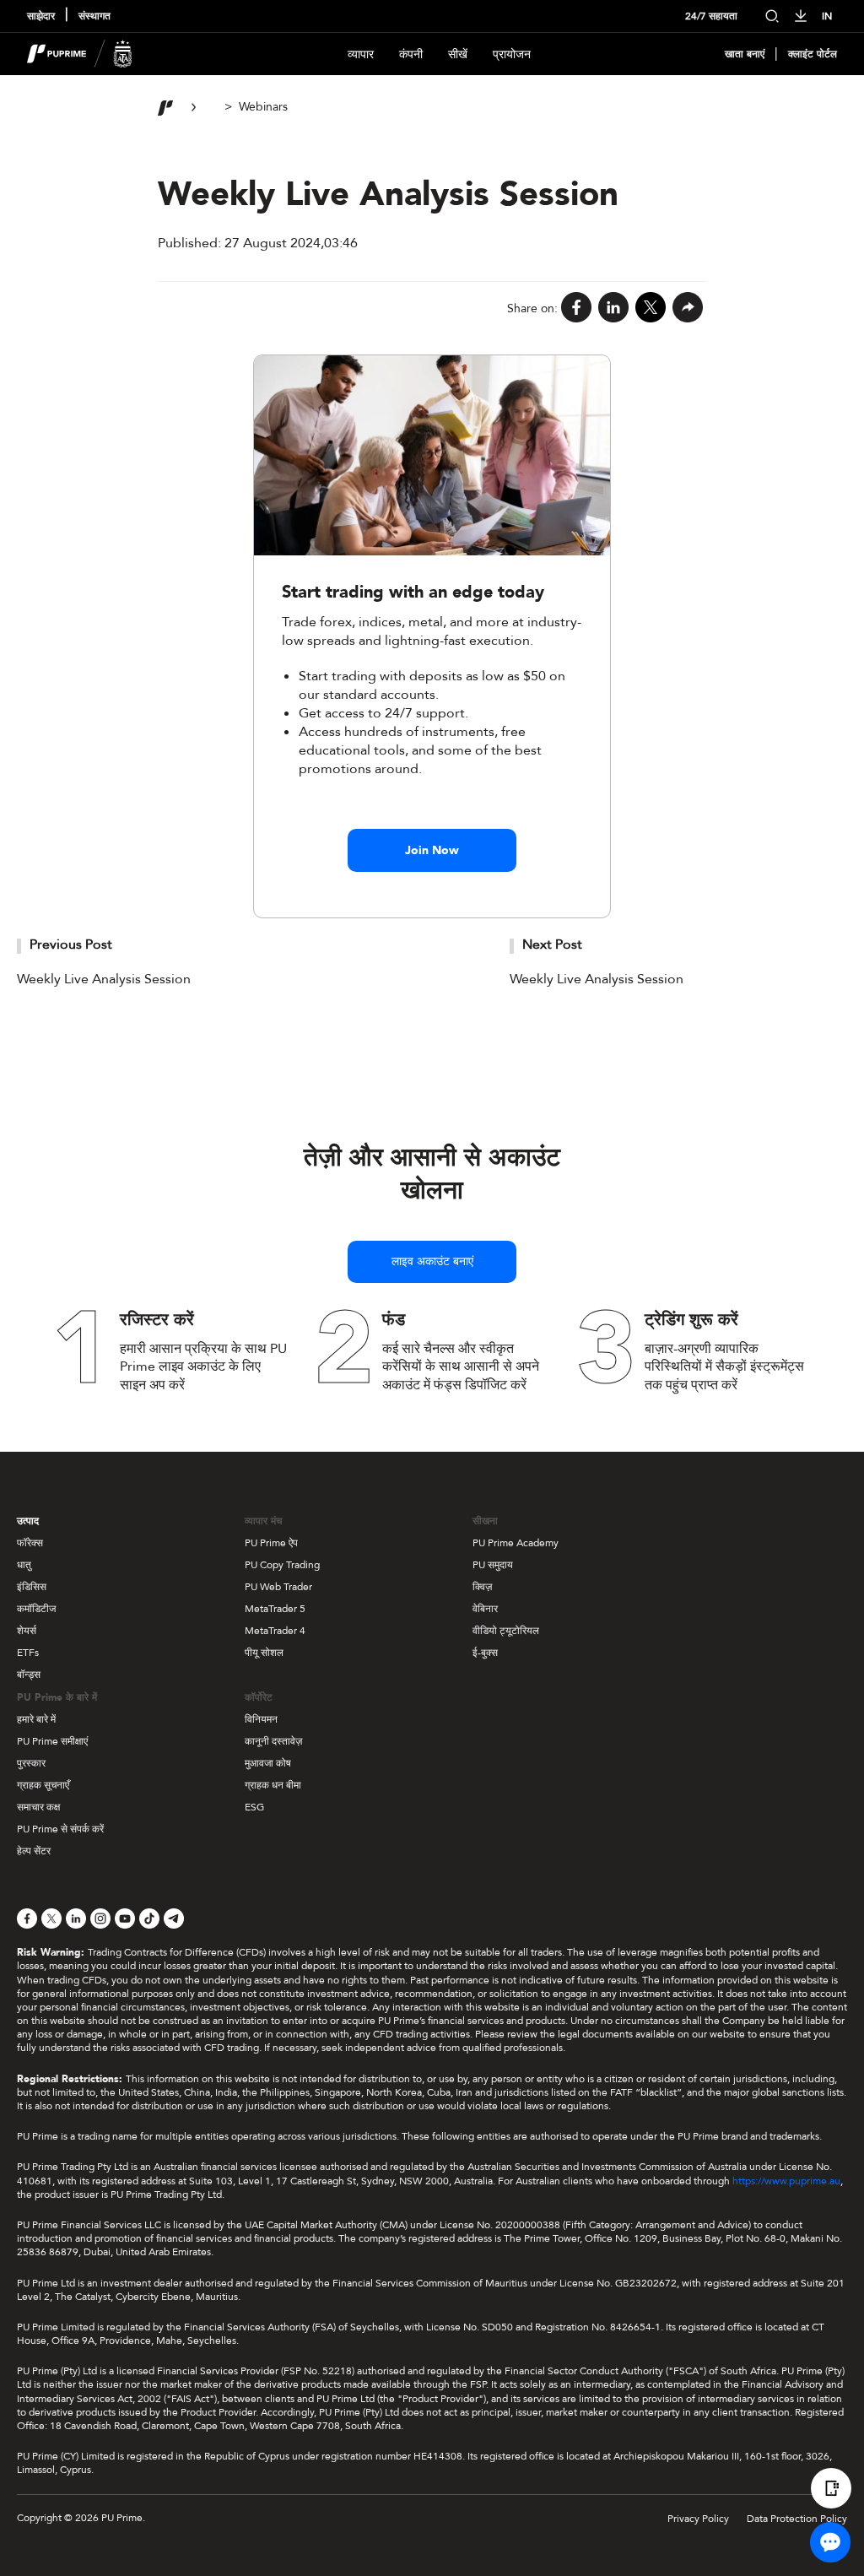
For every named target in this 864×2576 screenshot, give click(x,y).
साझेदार (41, 16)
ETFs (28, 1653)
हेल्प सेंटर (34, 1851)
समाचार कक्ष (38, 1807)
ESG (254, 1807)
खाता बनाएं (745, 54)
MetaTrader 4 (275, 1631)
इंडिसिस (32, 1587)
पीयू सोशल (264, 1653)
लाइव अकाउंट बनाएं (432, 1261)
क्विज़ (482, 1587)
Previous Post (71, 944)
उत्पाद (28, 1521)
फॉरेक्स (30, 1543)
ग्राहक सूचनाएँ (43, 1785)
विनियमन (261, 1719)
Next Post (552, 944)
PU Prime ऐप (271, 1543)
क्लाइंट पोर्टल (813, 54)
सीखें (458, 54)
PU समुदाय (493, 1565)
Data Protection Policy (797, 2519)
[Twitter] (651, 308)
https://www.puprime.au (786, 2181)
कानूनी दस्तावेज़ (273, 1741)
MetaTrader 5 (275, 1609)
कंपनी (411, 54)
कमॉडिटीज (36, 1609)
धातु (24, 1565)
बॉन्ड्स (29, 1675)
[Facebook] (576, 308)
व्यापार (361, 54)
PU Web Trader (278, 1587)
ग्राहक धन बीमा (273, 1785)
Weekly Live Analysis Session (104, 979)
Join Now (432, 850)
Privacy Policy (698, 2519)
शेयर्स (27, 1631)
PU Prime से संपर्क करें (60, 1829)
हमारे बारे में (36, 1719)
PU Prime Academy (516, 1543)
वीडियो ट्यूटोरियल (506, 1631)
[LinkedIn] (613, 308)
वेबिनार (485, 1609)
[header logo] (80, 54)
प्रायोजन (512, 54)
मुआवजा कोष (268, 1763)
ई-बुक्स (485, 1653)
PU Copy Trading (282, 1565)
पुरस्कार (31, 1763)
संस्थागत (94, 16)
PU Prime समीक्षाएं (52, 1741)
